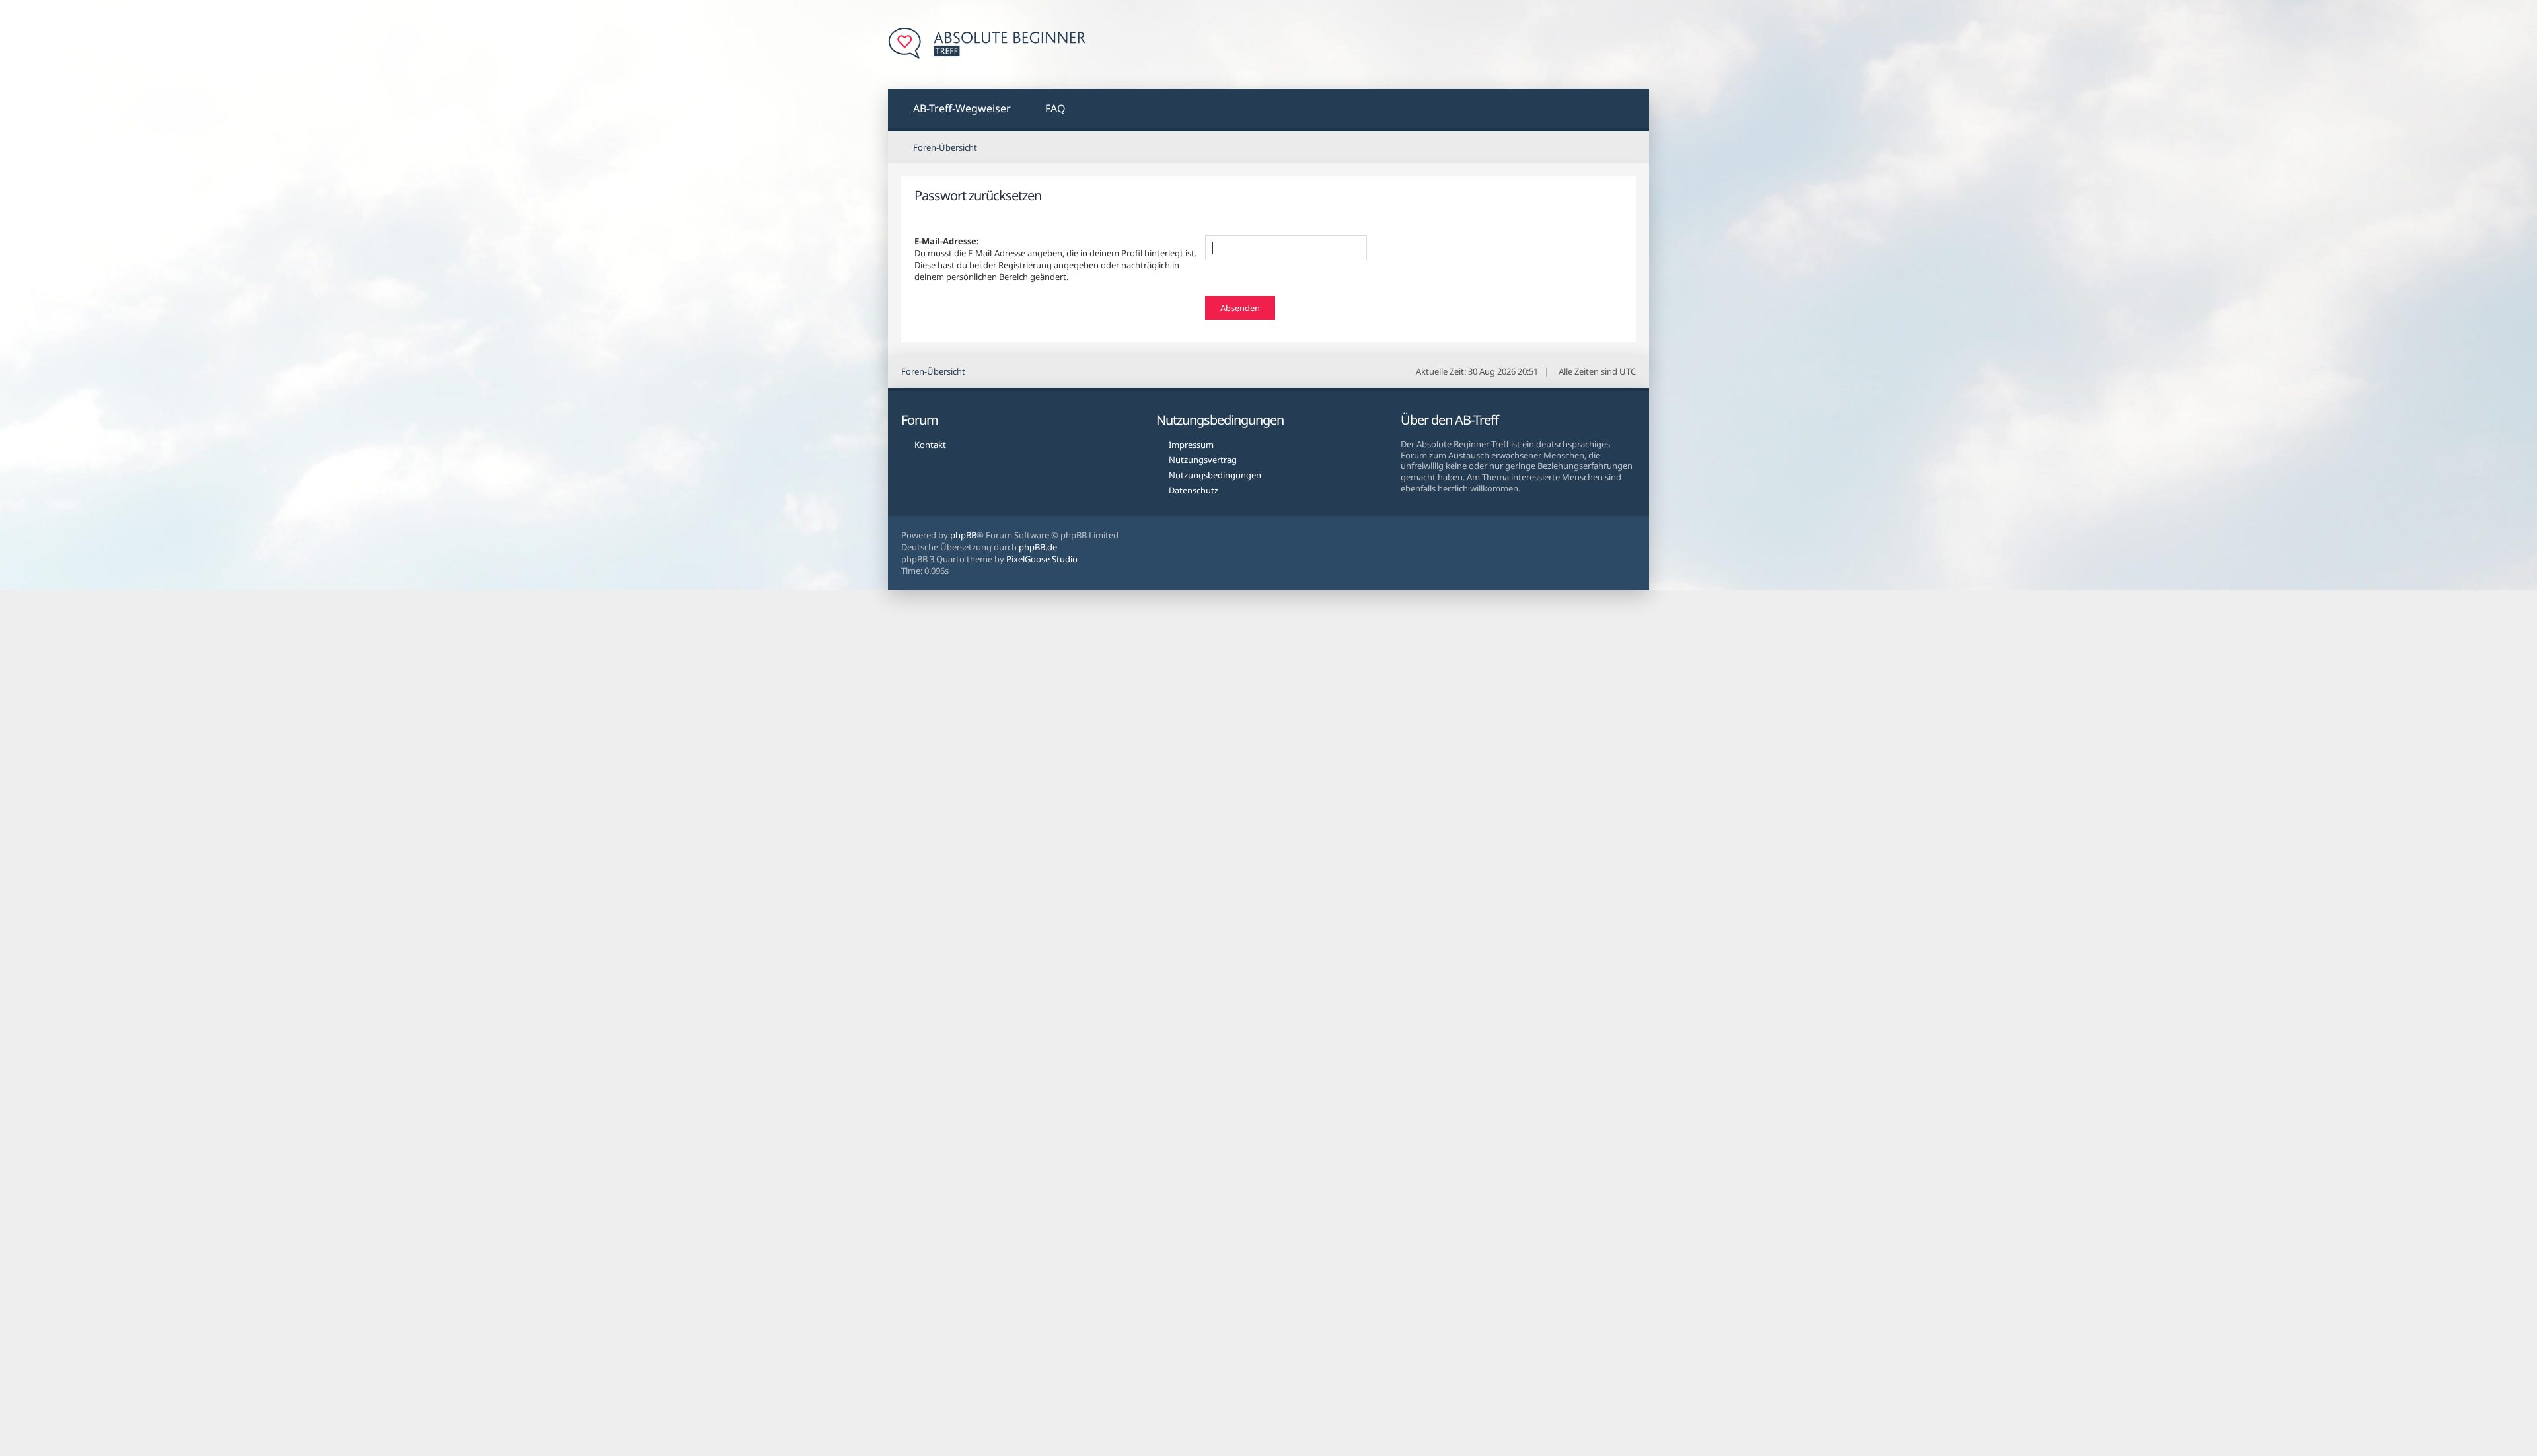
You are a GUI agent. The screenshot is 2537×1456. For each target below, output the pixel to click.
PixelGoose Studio (1042, 559)
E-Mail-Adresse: (947, 241)
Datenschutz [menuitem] (1194, 490)
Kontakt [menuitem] (930, 445)
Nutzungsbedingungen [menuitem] (1215, 475)
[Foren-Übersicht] (987, 44)
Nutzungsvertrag (1203, 460)
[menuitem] (954, 110)
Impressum (1191, 445)
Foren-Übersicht (933, 371)
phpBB (963, 535)
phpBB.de (1038, 547)
